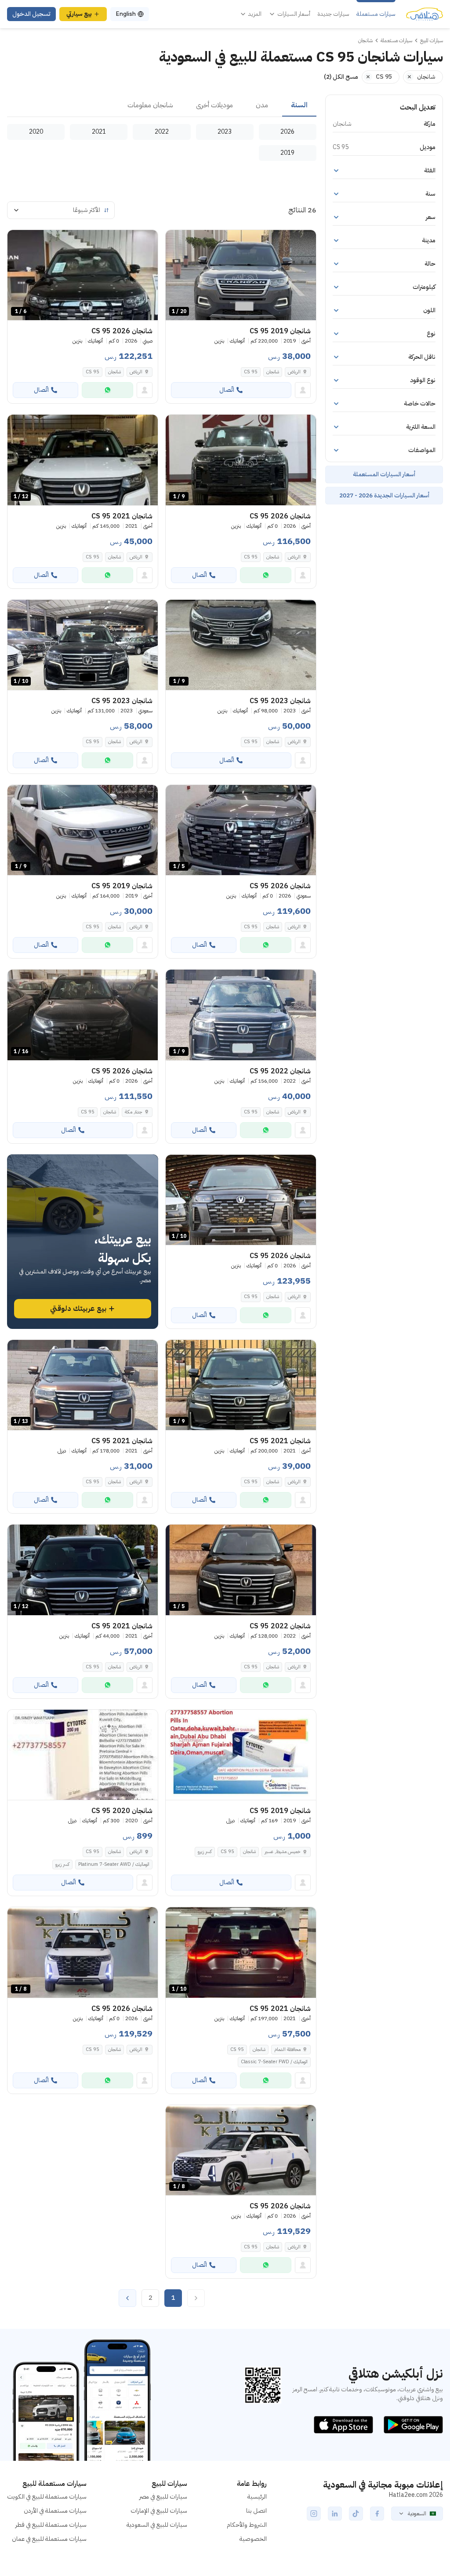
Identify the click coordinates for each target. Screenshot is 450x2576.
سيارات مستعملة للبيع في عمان (49, 2539)
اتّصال (227, 390)
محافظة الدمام (287, 2049)
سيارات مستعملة (376, 14)
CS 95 (251, 372)
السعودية (417, 2514)
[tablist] (162, 106)
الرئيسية (257, 2497)
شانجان (273, 372)
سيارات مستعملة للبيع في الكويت (47, 2497)
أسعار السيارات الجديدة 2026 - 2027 (384, 495)
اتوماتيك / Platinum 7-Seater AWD (114, 1864)
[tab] (299, 106)
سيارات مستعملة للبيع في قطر (51, 2525)
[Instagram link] (314, 2514)
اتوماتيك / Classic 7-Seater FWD (274, 2062)
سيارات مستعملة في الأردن (55, 2511)
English (126, 14)
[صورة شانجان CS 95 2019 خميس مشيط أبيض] (241, 1755)
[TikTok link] (356, 2514)
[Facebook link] (377, 2514)
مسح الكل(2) (341, 77)
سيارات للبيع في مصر (163, 2497)
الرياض (294, 372)
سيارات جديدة (333, 14)
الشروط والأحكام (247, 2525)
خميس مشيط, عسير (283, 1852)
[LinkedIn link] (335, 2514)
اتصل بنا (256, 2511)
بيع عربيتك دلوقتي (78, 1309)
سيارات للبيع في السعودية (157, 2525)
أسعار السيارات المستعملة (384, 474)
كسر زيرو (205, 1852)
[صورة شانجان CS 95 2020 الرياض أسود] (83, 1755)
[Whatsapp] (107, 390)
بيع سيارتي (79, 14)
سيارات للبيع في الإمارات (159, 2511)
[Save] (176, 241)
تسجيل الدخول (31, 14)
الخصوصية (253, 2539)
